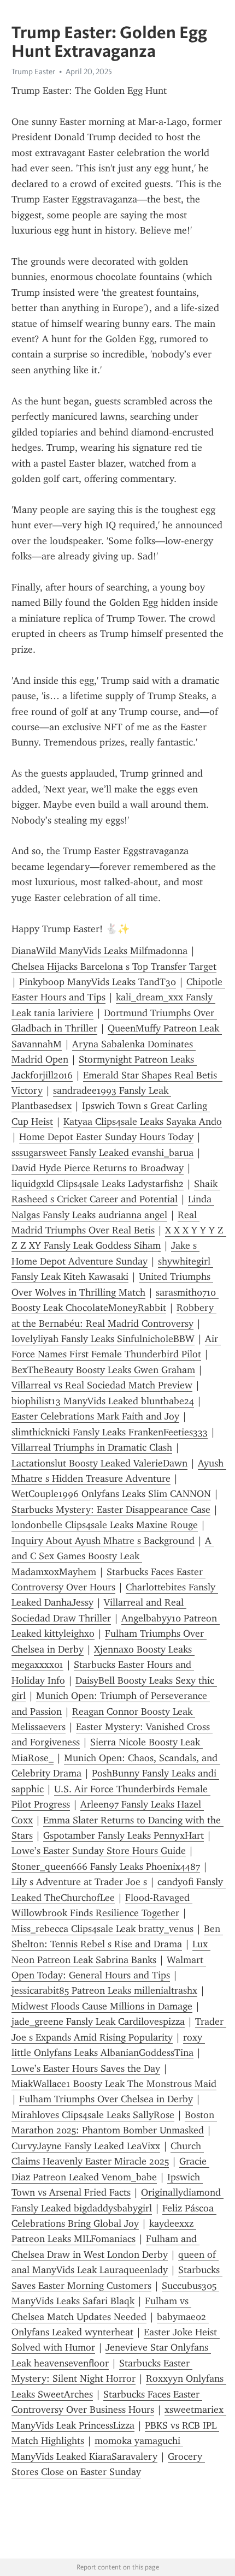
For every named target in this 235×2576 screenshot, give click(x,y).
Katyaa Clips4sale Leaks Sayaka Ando (143, 1122)
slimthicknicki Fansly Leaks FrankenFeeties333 (110, 1432)
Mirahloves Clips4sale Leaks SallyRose (93, 2115)
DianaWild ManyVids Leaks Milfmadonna (99, 951)
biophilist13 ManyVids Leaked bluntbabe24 (103, 1401)
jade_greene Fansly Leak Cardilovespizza (98, 2022)
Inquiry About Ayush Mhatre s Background (103, 1541)
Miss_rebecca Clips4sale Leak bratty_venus (102, 1929)
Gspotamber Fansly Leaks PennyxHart (124, 1835)
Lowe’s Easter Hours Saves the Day (86, 2068)
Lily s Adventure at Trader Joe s (79, 1882)
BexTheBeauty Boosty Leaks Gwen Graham (103, 1370)
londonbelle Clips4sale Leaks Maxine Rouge (105, 1525)
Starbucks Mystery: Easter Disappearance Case (111, 1510)
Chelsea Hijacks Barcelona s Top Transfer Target (114, 967)
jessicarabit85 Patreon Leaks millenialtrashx (104, 1990)
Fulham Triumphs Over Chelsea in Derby (106, 2099)
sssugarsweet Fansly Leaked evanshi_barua (102, 1153)
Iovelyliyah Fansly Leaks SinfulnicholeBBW (103, 1339)
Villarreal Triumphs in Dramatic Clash (92, 1447)
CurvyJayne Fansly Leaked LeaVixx (86, 2146)
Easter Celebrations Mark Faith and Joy (95, 1416)
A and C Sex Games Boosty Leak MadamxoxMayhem (113, 1556)
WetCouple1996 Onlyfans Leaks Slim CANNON (111, 1494)
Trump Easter (33, 71)
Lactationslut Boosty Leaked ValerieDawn (99, 1463)
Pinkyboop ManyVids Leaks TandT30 (98, 982)
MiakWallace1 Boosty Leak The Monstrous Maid (114, 2084)
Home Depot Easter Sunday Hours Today (106, 1137)
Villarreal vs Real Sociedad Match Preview (102, 1385)
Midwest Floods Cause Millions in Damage (102, 2006)
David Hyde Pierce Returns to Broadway (98, 1168)
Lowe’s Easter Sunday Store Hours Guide (99, 1851)
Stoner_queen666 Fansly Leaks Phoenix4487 (106, 1867)
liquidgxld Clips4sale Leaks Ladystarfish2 (98, 1184)
